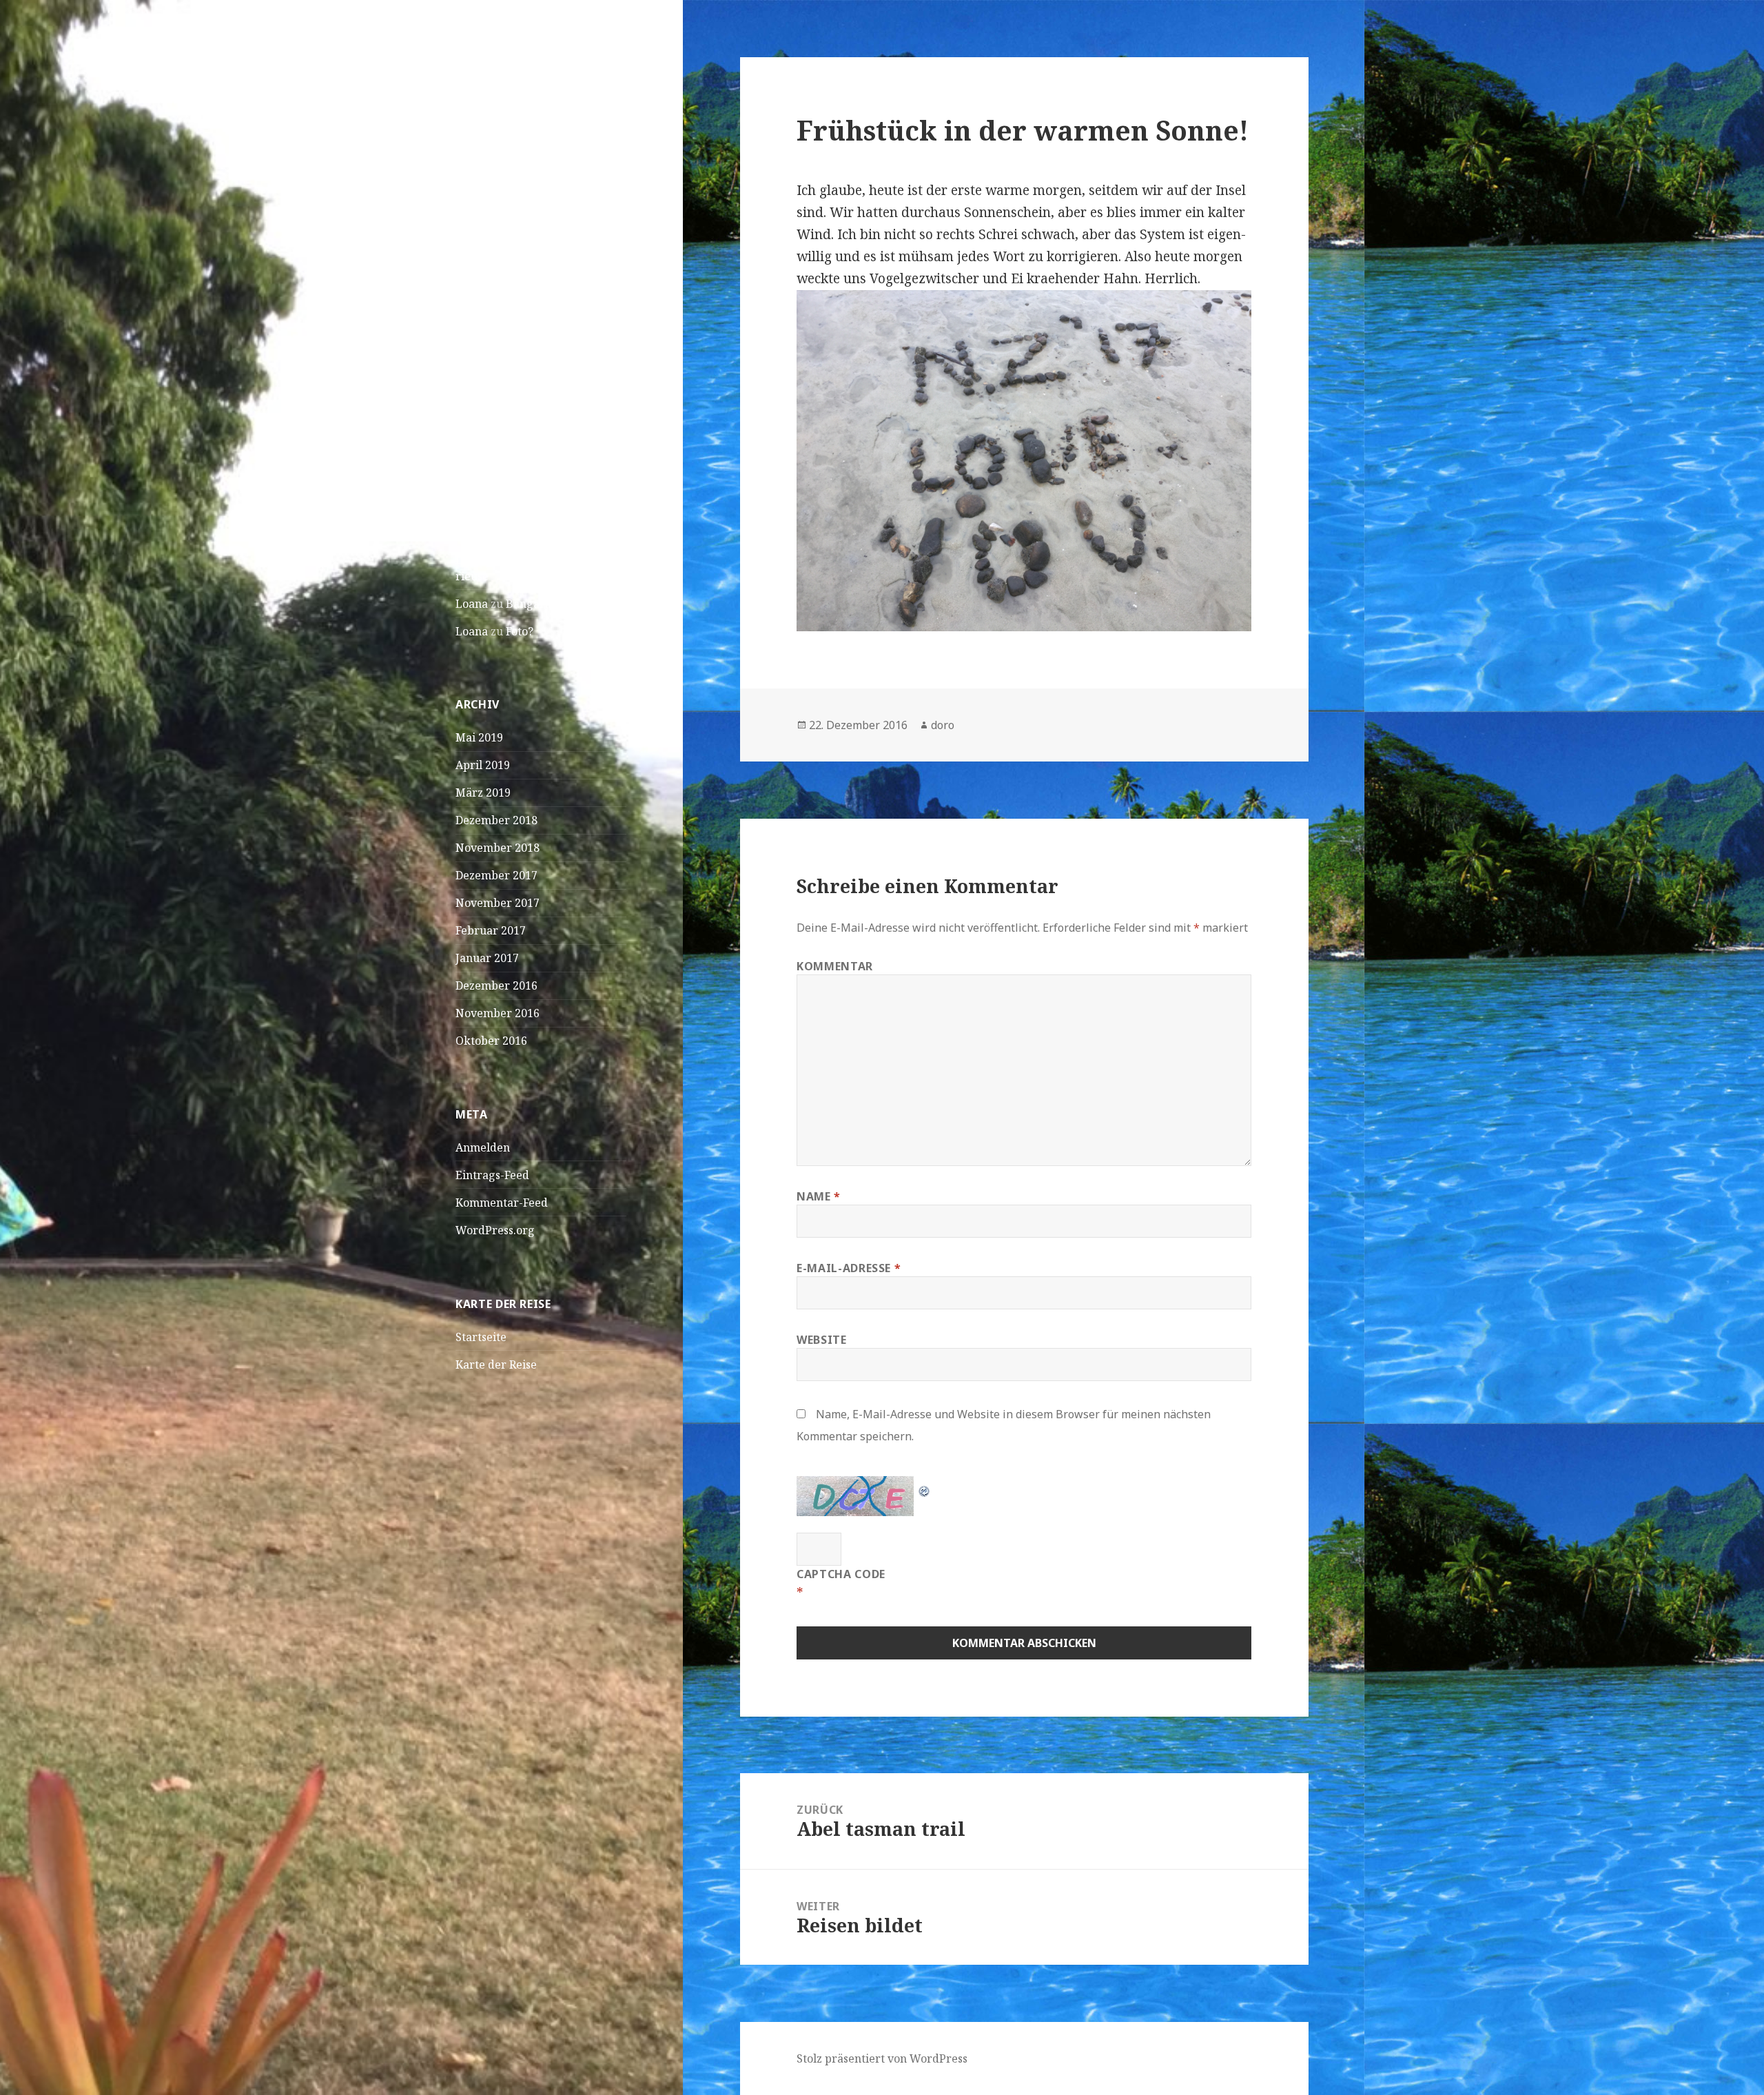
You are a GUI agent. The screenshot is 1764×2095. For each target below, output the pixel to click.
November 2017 (498, 903)
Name (819, 1196)
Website (821, 1340)
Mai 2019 (479, 737)
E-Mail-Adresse (849, 1268)
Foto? (520, 631)
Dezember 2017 (496, 875)
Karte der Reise (496, 1365)
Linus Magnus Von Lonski (523, 560)
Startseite (481, 1337)
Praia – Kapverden (504, 293)
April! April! (488, 348)
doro (943, 725)
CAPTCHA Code (841, 1574)
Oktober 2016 (491, 1041)
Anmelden (483, 1147)
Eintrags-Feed (492, 1175)
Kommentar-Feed (502, 1203)
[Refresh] (925, 1486)
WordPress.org (495, 1230)
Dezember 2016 (496, 985)
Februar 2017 (491, 930)
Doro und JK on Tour (524, 79)
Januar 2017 (487, 958)
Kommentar (835, 966)
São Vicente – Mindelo (513, 265)
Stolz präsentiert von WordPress (882, 2058)
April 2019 (483, 765)
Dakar (472, 320)
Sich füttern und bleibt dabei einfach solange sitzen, (539, 515)
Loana (472, 604)
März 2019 (483, 793)
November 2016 (498, 1013)
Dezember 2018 (496, 820)
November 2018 (498, 848)
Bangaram (534, 604)
